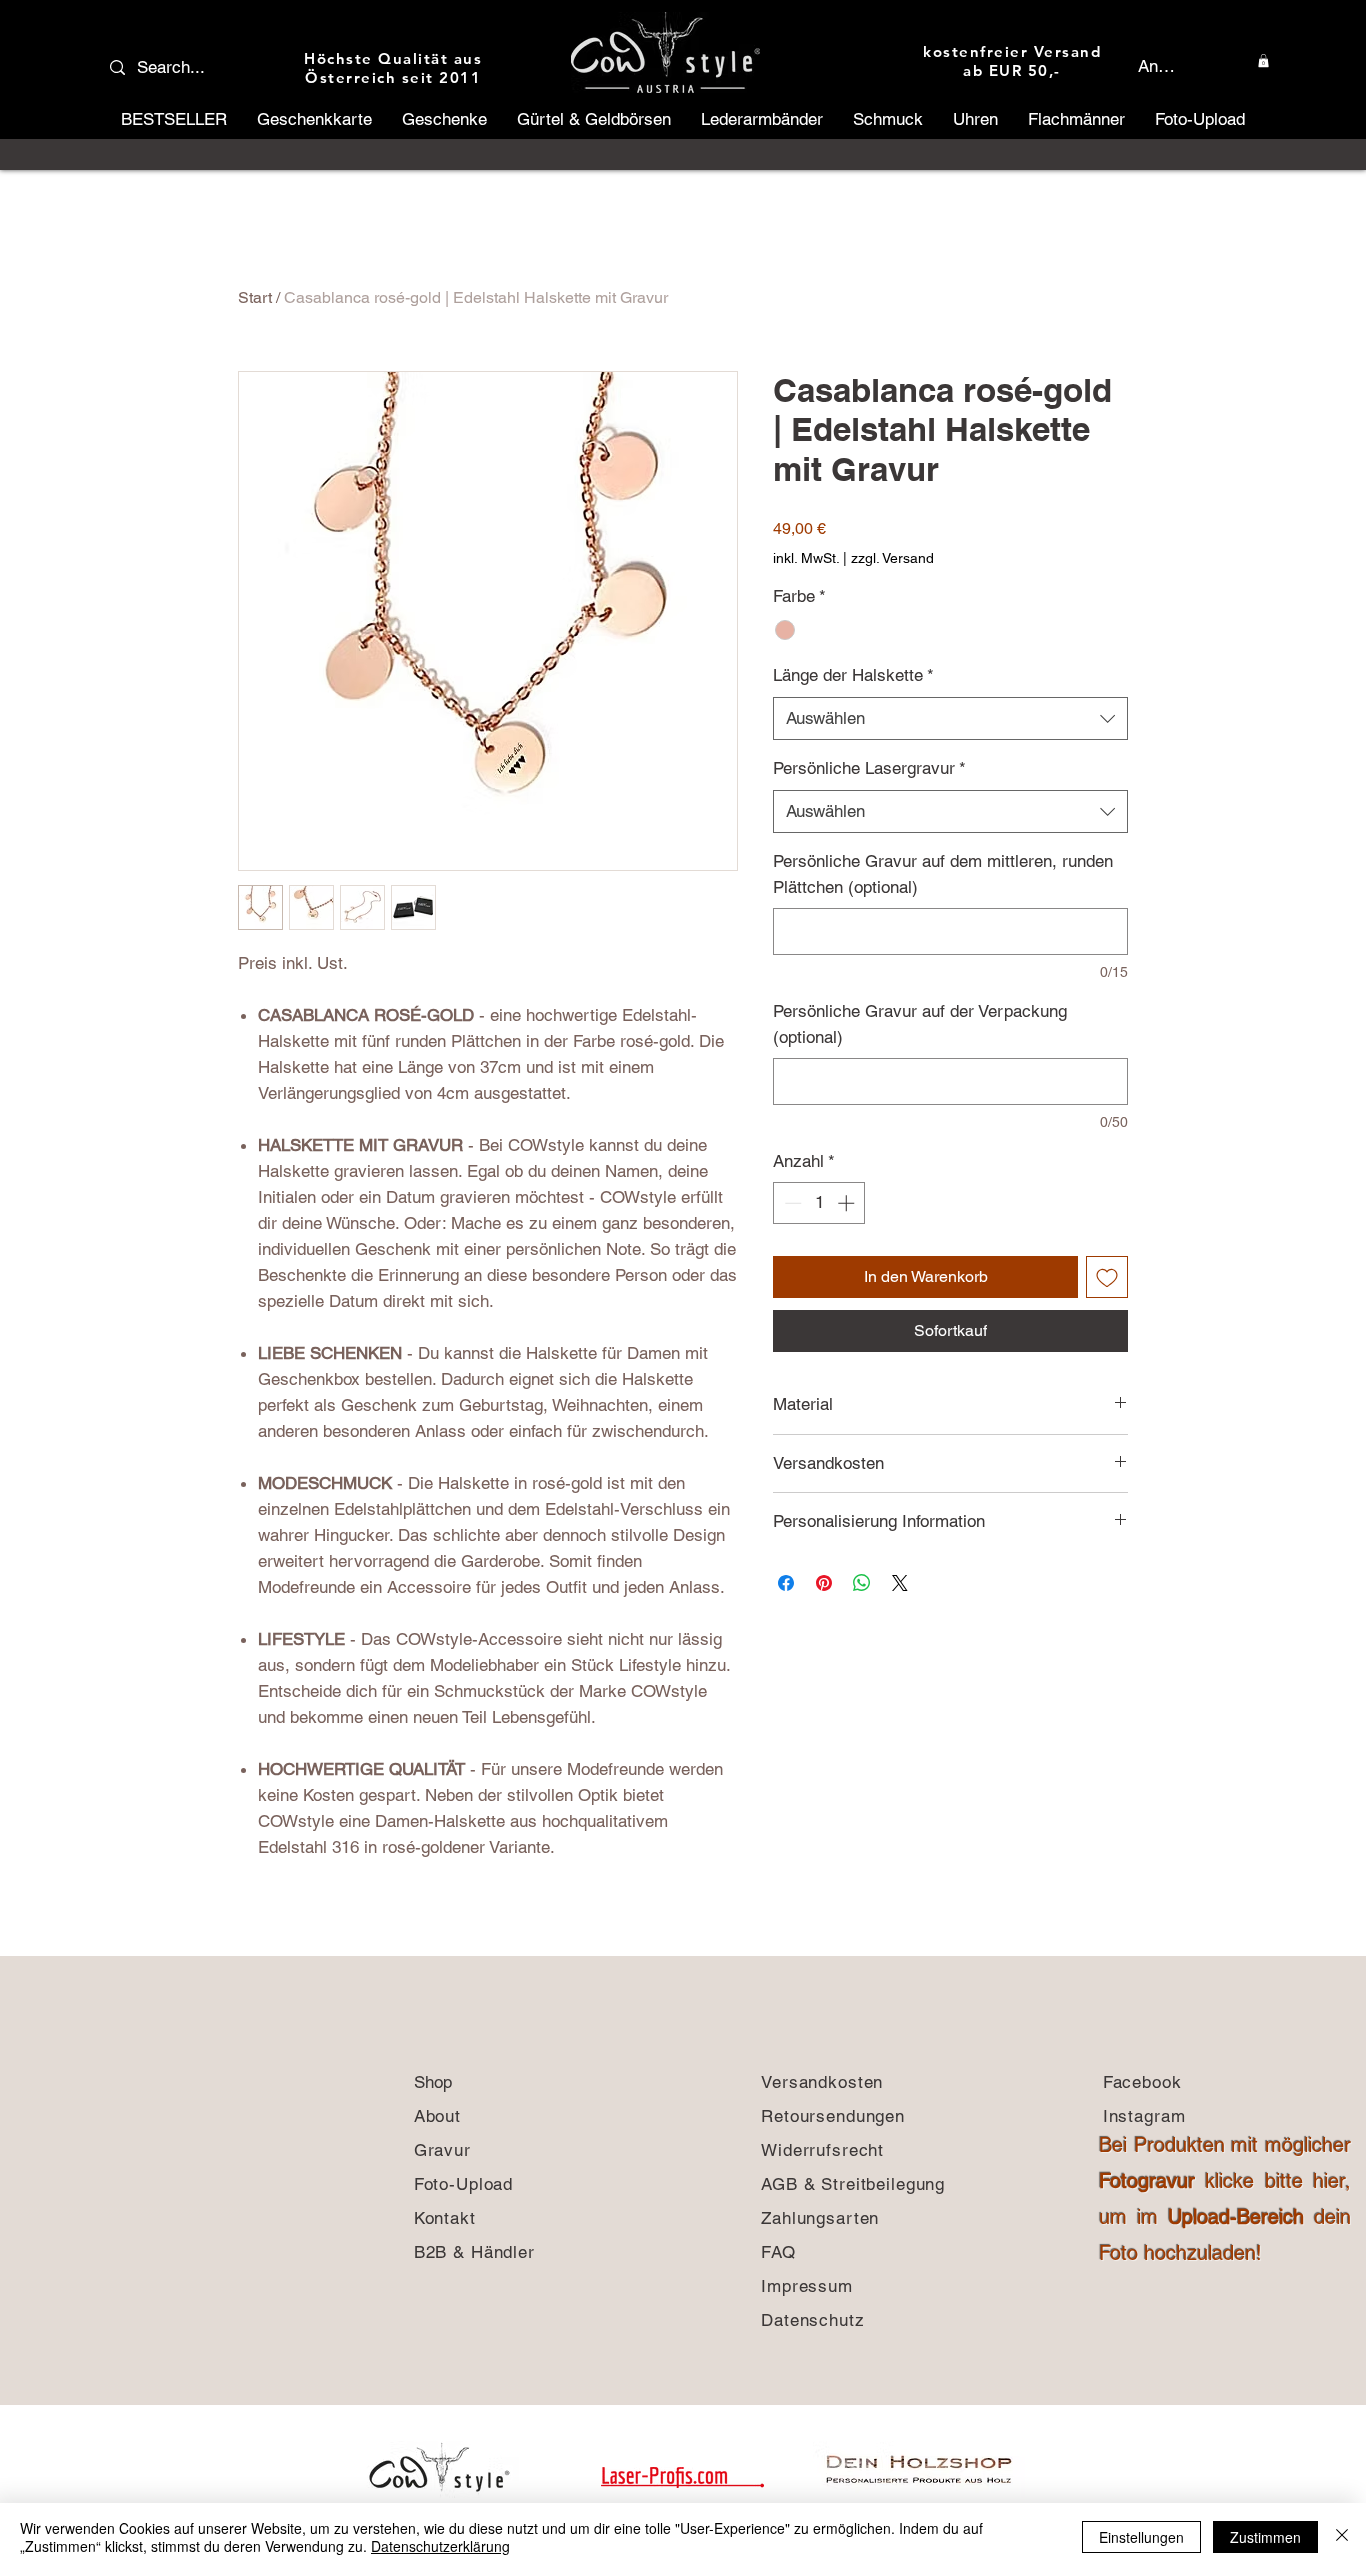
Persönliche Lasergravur (869, 768)
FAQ (778, 2252)
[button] (1263, 60)
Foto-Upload (466, 2184)
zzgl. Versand (892, 558)
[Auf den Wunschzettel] (1107, 1277)
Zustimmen (1265, 2537)
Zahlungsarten (823, 2218)
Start (255, 297)
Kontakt (448, 2218)
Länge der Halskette (853, 675)
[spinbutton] (819, 1203)
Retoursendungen (833, 2116)
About (440, 2116)
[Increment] (848, 1203)
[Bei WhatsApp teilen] (862, 1583)
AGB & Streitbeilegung (853, 2184)
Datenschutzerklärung (440, 2546)
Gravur (442, 2150)
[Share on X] (900, 1583)
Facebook (1142, 2082)
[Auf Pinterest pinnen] (824, 1583)
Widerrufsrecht (822, 2150)
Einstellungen (1141, 2537)
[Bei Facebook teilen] (786, 1583)
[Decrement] (791, 1203)
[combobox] (950, 719)
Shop (433, 2082)
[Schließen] (1342, 2537)
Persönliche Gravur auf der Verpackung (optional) (920, 1024)
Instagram (1144, 2116)
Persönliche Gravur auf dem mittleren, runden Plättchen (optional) (943, 874)
